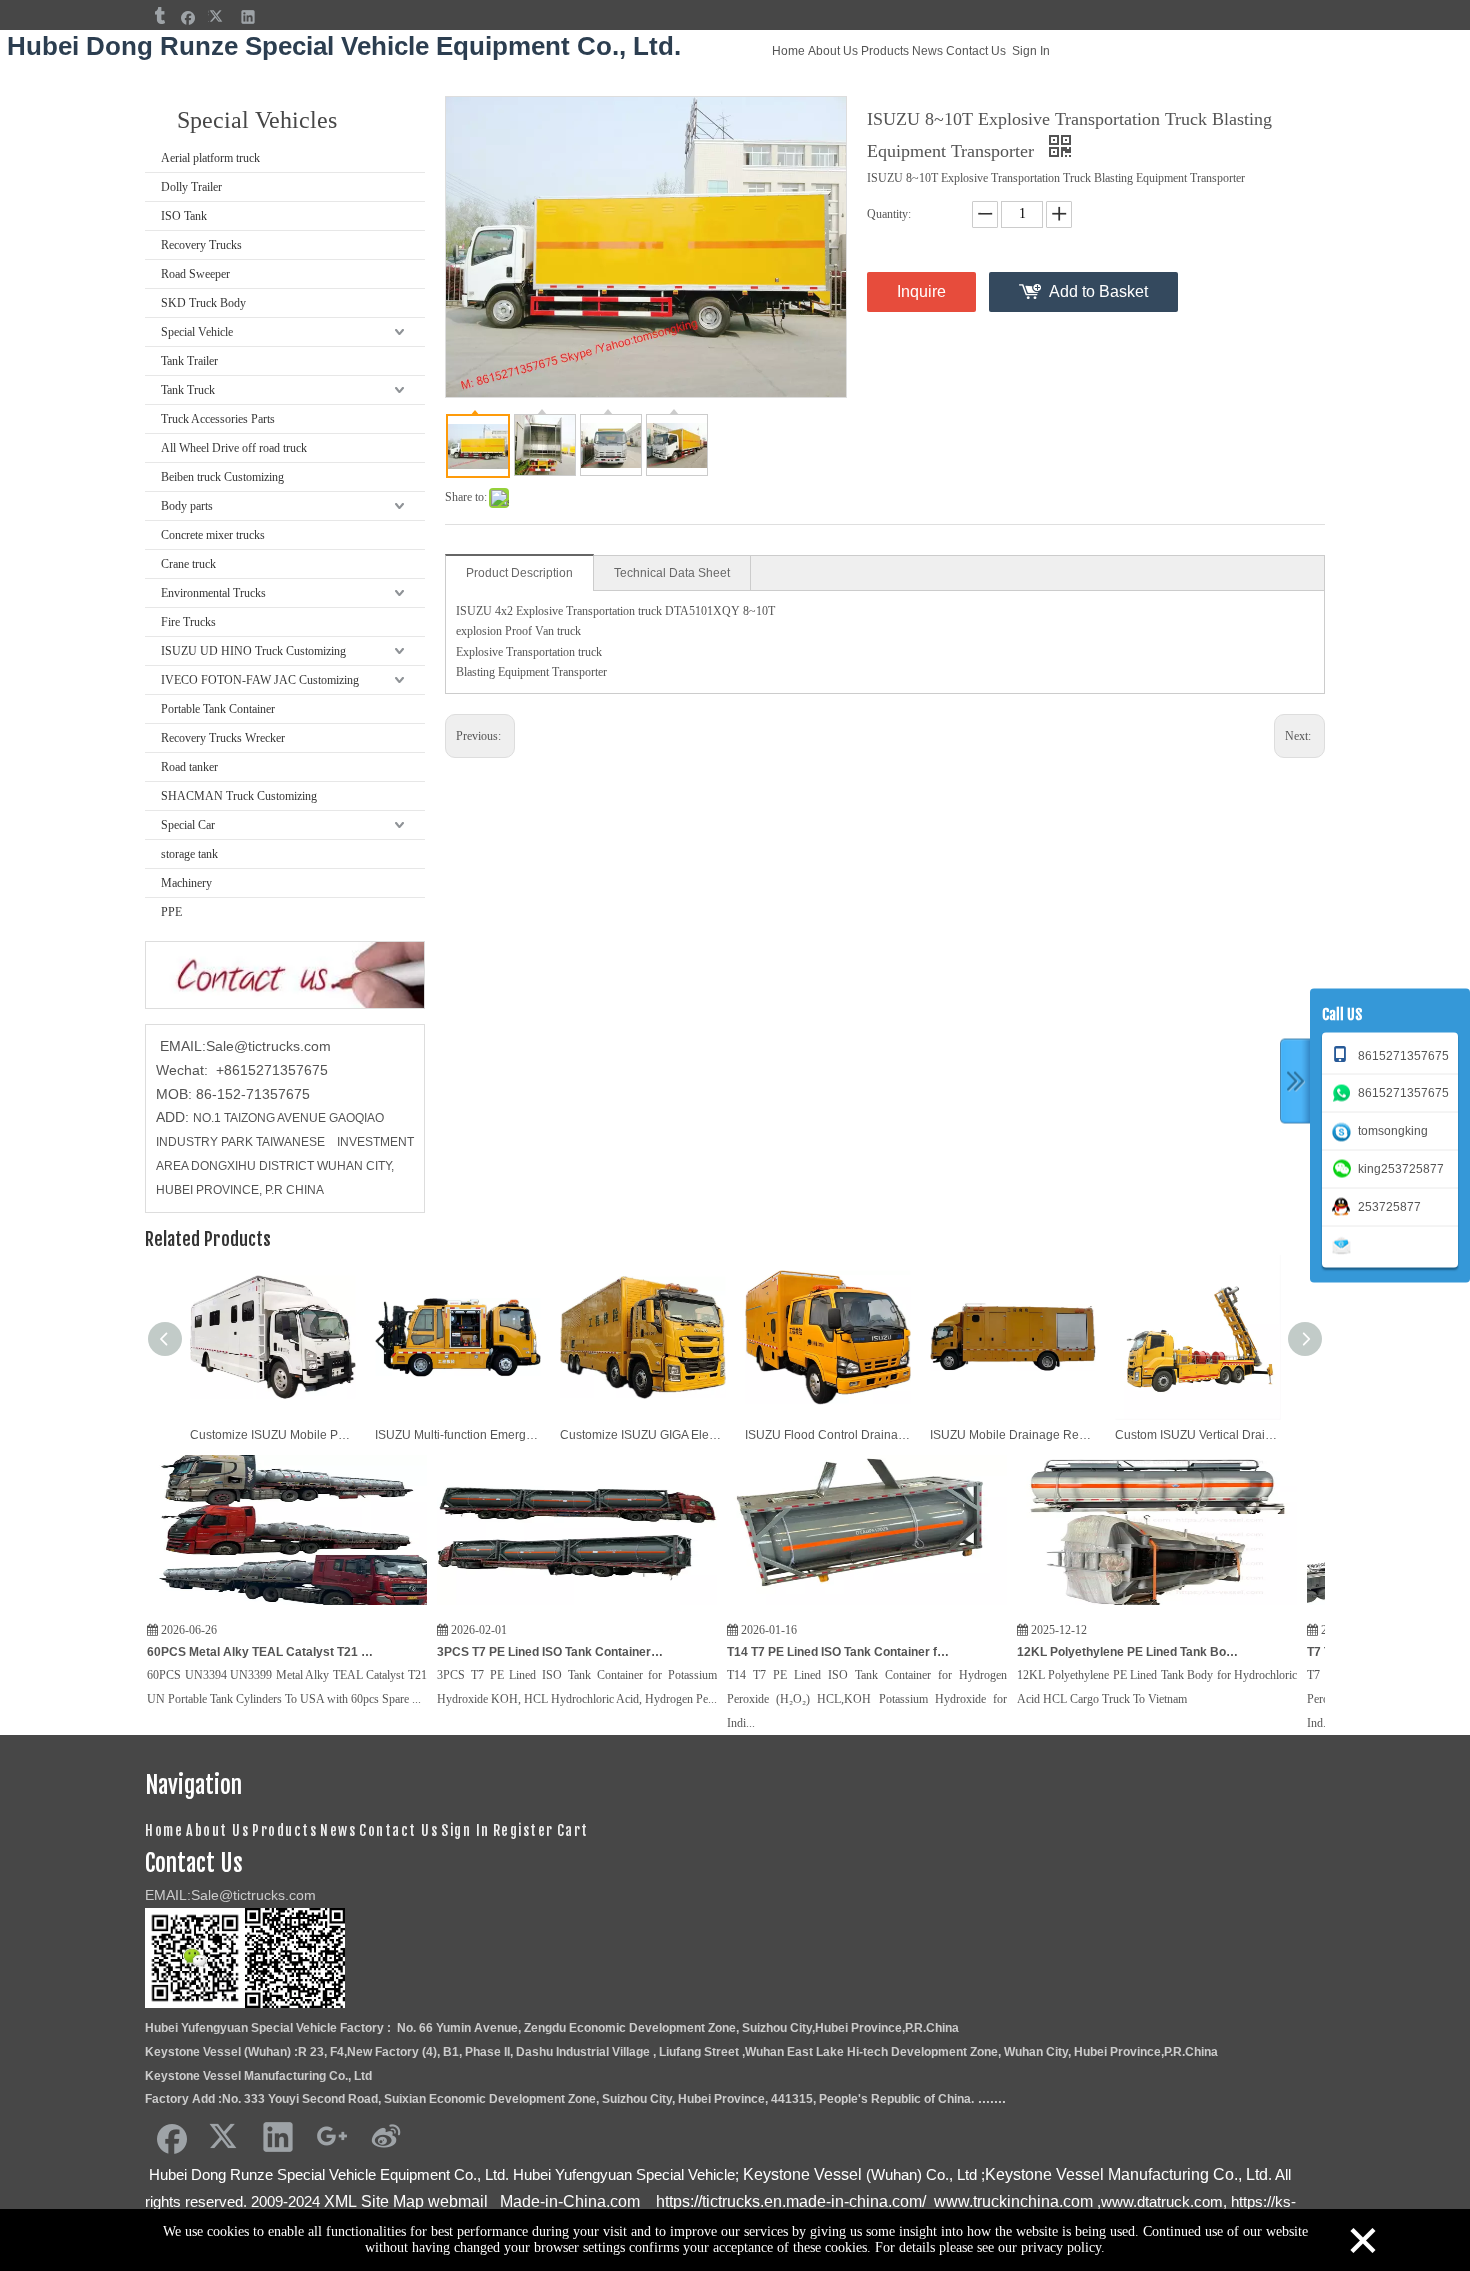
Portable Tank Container (218, 709)
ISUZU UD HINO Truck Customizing (253, 651)
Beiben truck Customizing (222, 477)
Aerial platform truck (210, 158)
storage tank (189, 854)
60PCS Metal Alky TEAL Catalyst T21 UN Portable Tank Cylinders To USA (197, 1652)
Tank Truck (188, 390)
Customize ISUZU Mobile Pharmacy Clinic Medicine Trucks (272, 1435)
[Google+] (332, 2136)
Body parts (187, 506)
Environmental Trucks (213, 593)
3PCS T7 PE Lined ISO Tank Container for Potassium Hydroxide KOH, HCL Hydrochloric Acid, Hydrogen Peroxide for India (487, 1652)
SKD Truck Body (203, 303)
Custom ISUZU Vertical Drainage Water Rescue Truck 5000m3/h (1197, 1435)
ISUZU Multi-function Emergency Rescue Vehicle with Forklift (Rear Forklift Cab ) (457, 1435)
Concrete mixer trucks (213, 535)
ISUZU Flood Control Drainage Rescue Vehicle (827, 1435)
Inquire (921, 291)
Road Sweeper (195, 274)
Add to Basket (1098, 291)
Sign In (1031, 51)
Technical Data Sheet (672, 573)
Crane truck (188, 564)
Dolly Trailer (191, 187)
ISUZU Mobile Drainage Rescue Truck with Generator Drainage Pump (1012, 1435)
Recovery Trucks (201, 245)
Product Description (519, 573)
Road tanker (189, 767)
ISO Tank (184, 216)
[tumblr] (158, 16)
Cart (573, 1830)
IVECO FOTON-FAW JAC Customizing (260, 680)
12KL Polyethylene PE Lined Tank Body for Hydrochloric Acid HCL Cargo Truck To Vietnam (1067, 1652)
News (927, 51)
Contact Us (976, 51)
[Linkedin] (248, 16)
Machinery (186, 883)
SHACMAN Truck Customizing (239, 796)
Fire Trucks (188, 622)
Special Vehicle (197, 332)
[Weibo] (386, 2136)
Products (885, 51)
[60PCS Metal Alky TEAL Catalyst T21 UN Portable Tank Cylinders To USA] (224, 1606)
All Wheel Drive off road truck (234, 448)
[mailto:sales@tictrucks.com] (1345, 1244)
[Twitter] (218, 16)
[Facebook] (188, 16)
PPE (171, 912)
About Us (833, 51)
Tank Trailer (189, 361)
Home (788, 51)
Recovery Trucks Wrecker (223, 738)
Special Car (188, 825)
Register (523, 1830)
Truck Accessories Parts (218, 419)
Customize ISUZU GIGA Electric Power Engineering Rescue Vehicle (642, 1435)
